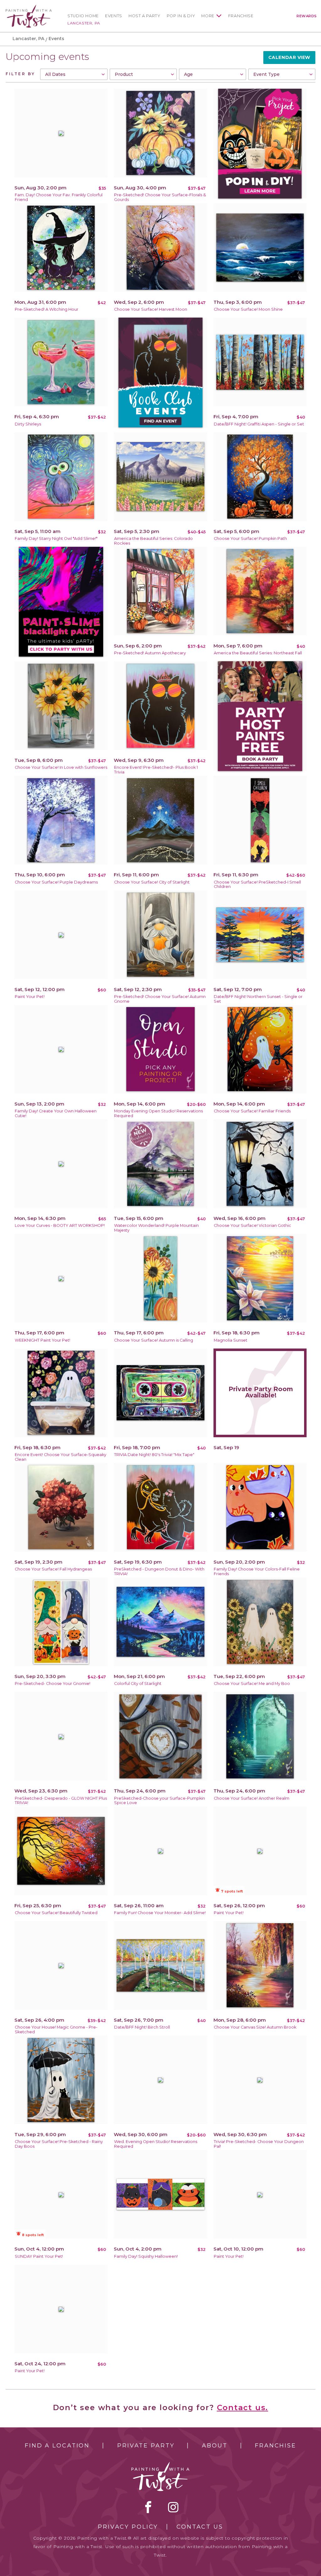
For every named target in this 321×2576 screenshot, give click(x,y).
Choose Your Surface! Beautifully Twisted (56, 1913)
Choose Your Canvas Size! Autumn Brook (255, 2027)
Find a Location (57, 2446)
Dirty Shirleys (28, 424)
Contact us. (243, 2407)
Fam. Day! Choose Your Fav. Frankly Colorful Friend (59, 197)
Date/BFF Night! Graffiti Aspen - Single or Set (259, 424)
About (215, 2446)
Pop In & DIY (181, 16)
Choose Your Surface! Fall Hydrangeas (53, 1569)
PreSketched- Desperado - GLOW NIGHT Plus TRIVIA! (61, 1801)
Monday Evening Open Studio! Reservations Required (158, 1113)
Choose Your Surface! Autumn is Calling (154, 1340)
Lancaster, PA (84, 23)
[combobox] (74, 74)
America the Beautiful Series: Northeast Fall (258, 653)
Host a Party (145, 16)
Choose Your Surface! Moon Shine (248, 309)
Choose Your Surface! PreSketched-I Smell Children (257, 884)
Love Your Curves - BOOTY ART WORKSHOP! (60, 1225)
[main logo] (29, 7)
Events (114, 16)
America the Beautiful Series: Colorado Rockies (153, 541)
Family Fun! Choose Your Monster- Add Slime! (160, 1913)
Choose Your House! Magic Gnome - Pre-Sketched (56, 2030)
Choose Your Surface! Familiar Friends (252, 1111)
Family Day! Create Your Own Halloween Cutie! (56, 1113)
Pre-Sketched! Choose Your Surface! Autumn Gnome (160, 999)
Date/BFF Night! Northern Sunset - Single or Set (258, 999)
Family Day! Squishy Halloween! (146, 2256)
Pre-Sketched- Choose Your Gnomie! (53, 1684)
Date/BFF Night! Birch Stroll (142, 2027)
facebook (148, 2507)
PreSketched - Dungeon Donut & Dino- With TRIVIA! (159, 1571)
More (208, 16)
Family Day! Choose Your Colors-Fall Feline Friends (257, 1571)
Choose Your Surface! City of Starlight (152, 882)
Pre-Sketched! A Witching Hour (47, 309)
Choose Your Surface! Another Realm (252, 1798)
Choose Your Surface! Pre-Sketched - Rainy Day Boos (59, 2144)
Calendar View (289, 57)
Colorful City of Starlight (138, 1684)
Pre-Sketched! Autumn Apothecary (150, 653)
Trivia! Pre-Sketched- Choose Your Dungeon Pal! (259, 2144)
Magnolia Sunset (231, 1340)
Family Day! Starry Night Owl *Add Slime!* (56, 538)
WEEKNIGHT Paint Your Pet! (42, 1340)
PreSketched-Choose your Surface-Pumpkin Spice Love (160, 1801)
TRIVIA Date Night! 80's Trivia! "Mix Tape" (154, 1455)
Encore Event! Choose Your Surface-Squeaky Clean (61, 1457)
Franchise (241, 16)
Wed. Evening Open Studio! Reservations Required (156, 2144)
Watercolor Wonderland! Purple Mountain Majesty (156, 1228)
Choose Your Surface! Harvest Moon (151, 309)
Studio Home (83, 16)
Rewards (307, 16)
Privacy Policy (128, 2527)
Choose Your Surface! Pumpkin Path (250, 538)
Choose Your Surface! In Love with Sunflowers (61, 767)
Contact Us (200, 2527)
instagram (173, 2507)
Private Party (146, 2446)
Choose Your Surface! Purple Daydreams (56, 882)
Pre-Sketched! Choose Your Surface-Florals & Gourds (160, 197)
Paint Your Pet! (30, 997)
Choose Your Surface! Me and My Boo (252, 1684)
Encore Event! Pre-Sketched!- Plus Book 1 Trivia (156, 770)
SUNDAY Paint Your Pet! (39, 2256)
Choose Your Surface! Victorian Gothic (253, 1225)
